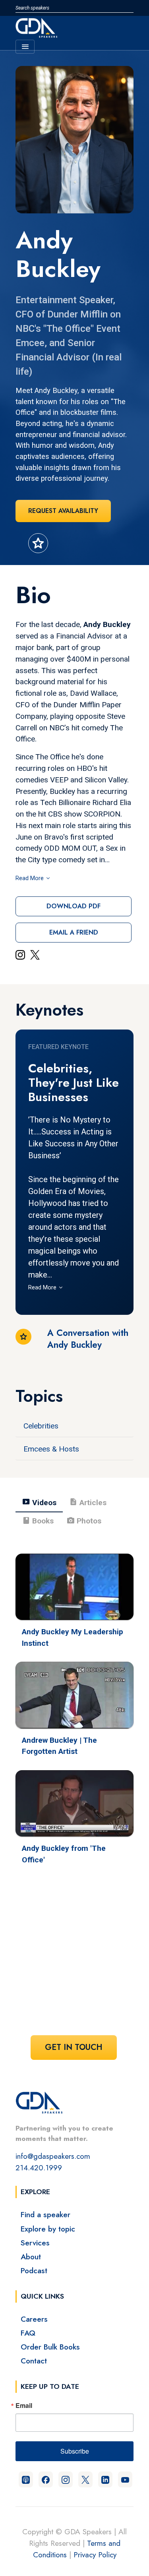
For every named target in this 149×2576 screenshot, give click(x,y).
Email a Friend (74, 932)
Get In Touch (74, 2047)
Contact (34, 2361)
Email (24, 2406)
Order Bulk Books (50, 2347)
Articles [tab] (88, 1502)
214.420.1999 (39, 2168)
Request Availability (63, 511)
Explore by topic (48, 2229)
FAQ (28, 2333)
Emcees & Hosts (51, 1449)
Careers (34, 2319)
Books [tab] (38, 1521)
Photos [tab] (84, 1521)
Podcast (34, 2270)
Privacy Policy (95, 2555)
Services (35, 2243)
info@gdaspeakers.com (53, 2156)
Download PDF (74, 906)
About (31, 2257)
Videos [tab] (39, 1502)
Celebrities (41, 1426)
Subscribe (75, 2451)
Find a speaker (45, 2214)
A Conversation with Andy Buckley (88, 1339)
